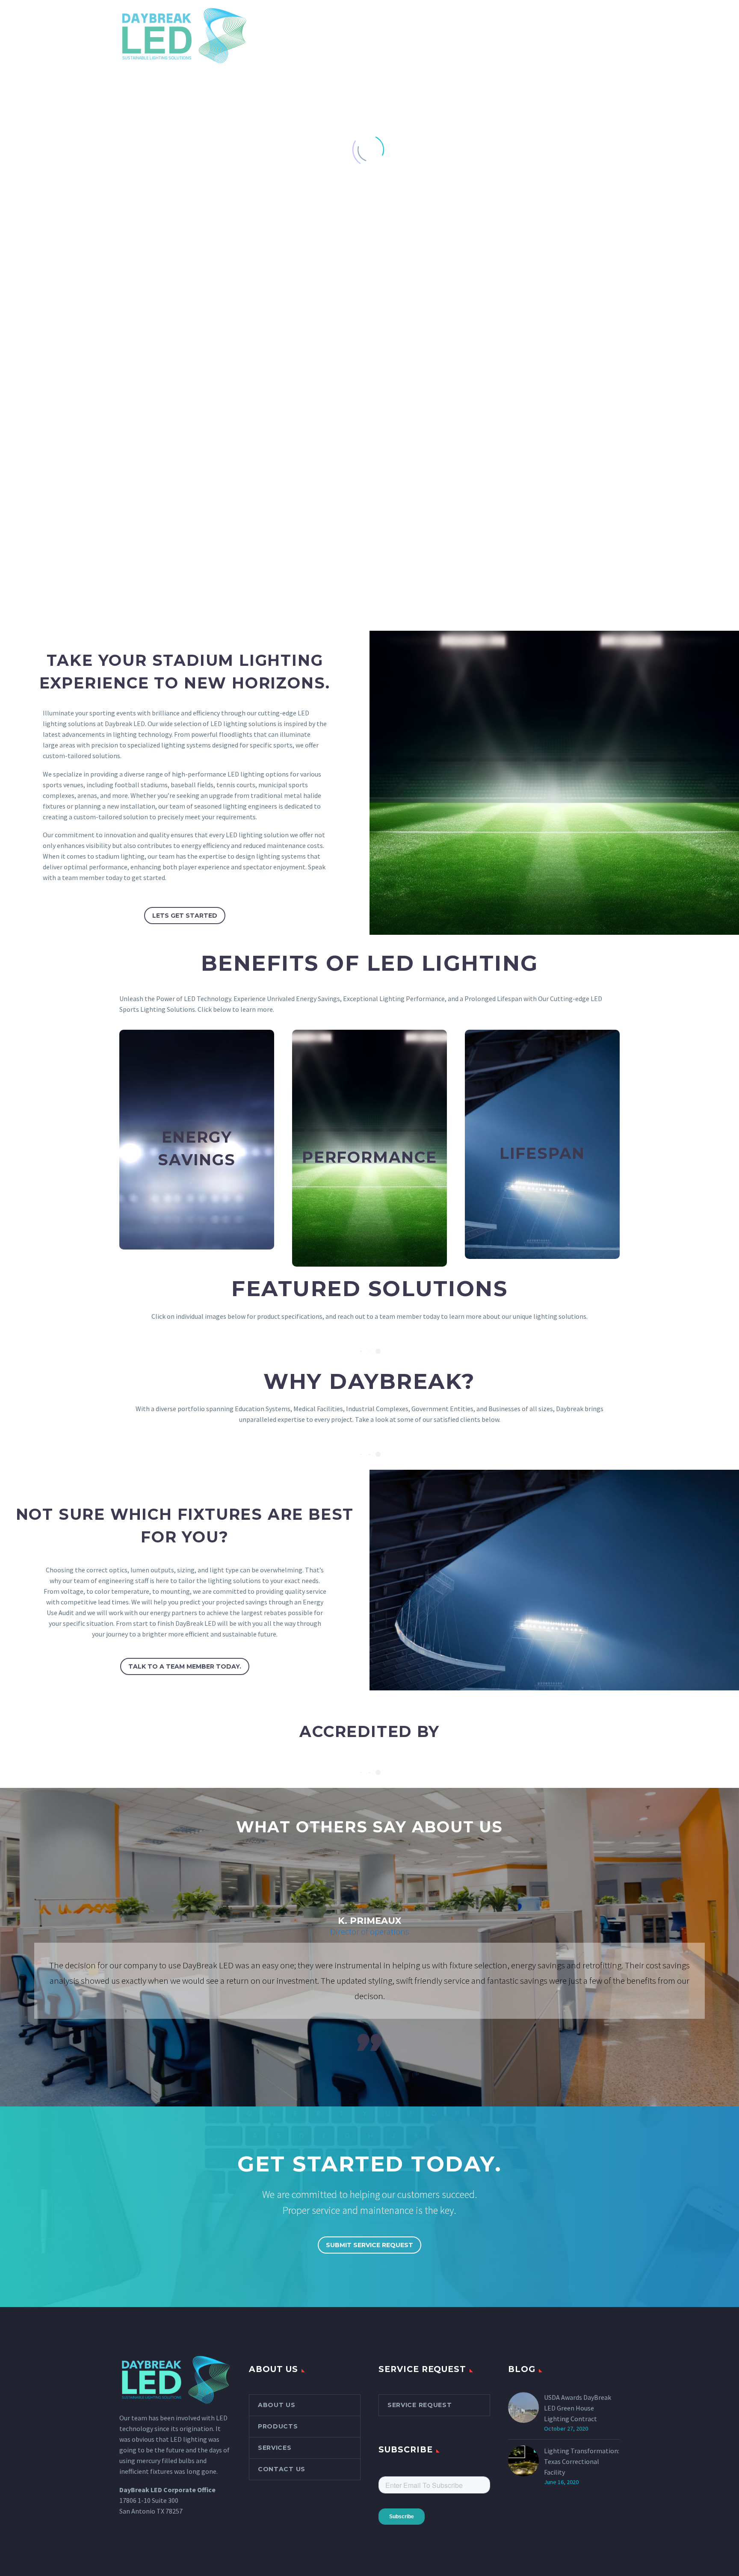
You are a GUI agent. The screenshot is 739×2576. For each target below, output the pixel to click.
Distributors (512, 39)
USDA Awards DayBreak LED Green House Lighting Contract (578, 2408)
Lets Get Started (185, 916)
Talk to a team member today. (185, 1666)
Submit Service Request (369, 2245)
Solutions (452, 39)
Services (401, 39)
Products (351, 39)
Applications (577, 39)
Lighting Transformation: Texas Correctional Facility (582, 2461)
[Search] (678, 40)
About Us (299, 39)
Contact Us (639, 39)
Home (257, 39)
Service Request (420, 2405)
